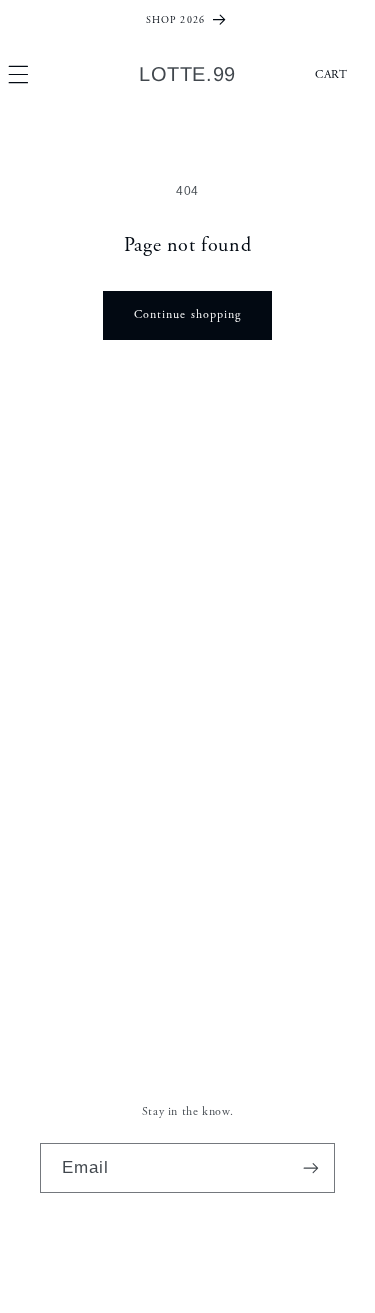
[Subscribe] (311, 1167)
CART (331, 74)
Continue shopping (187, 314)
